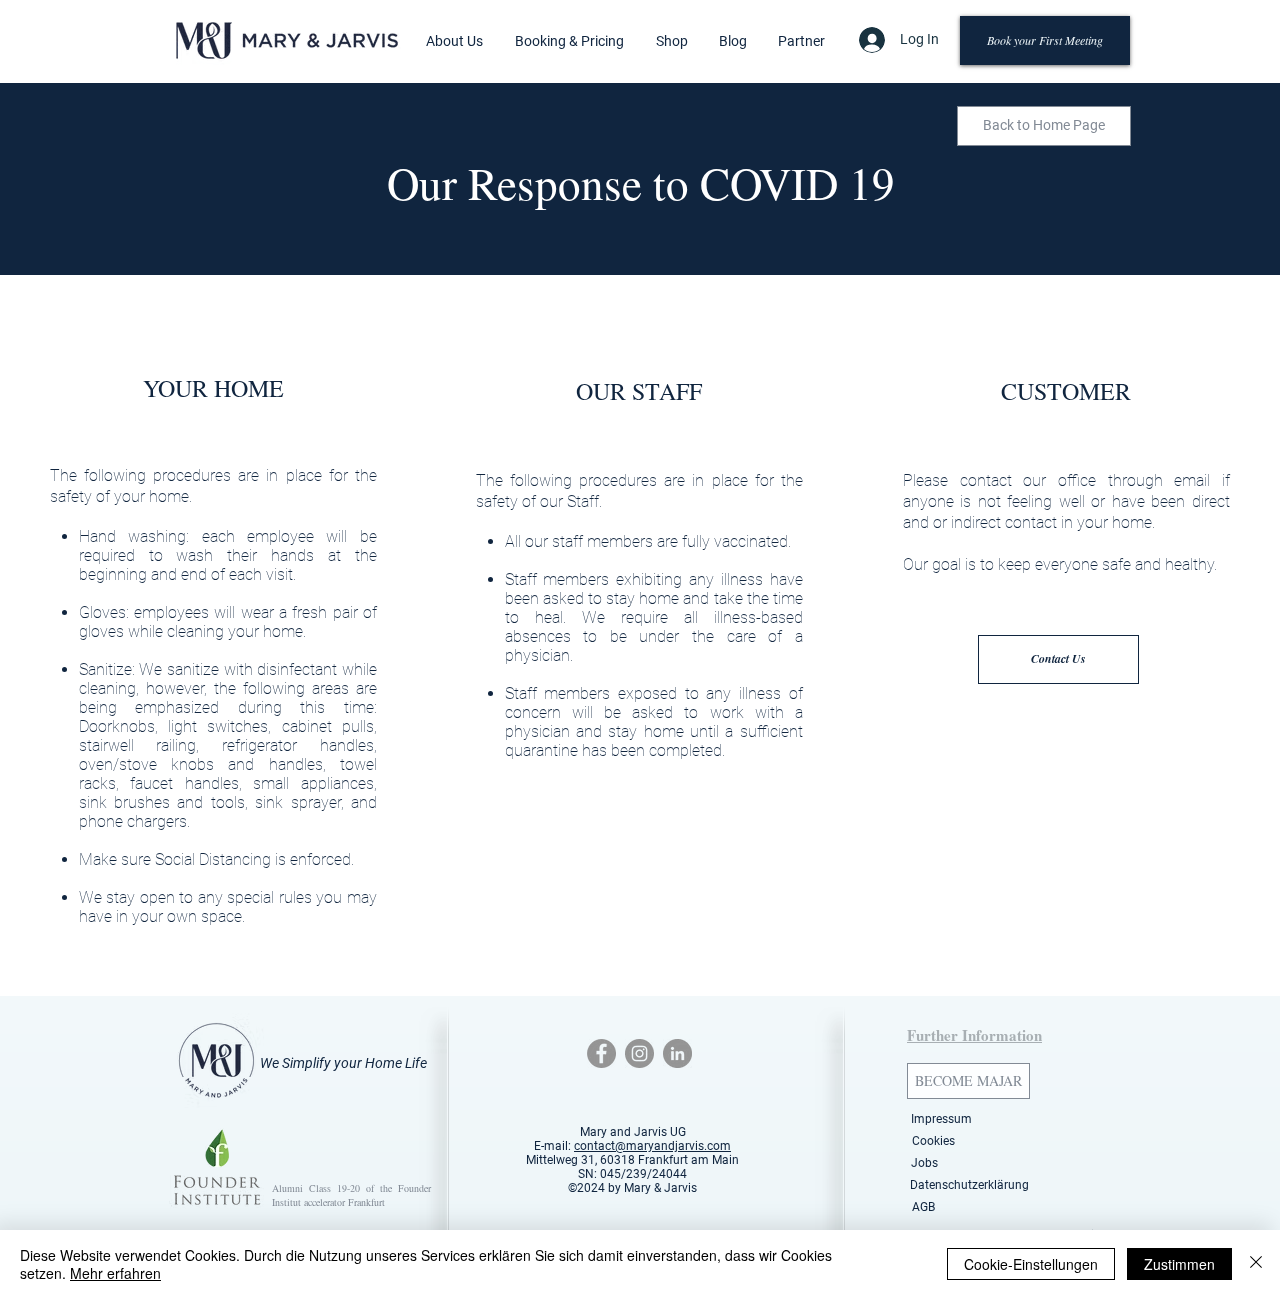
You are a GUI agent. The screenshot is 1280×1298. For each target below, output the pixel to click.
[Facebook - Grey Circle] (601, 1053)
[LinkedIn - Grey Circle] (677, 1053)
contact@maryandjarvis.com (652, 1146)
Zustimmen (1179, 1264)
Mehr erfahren (115, 1273)
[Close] (1256, 1264)
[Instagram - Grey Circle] (639, 1053)
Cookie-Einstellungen (1031, 1264)
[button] (454, 41)
